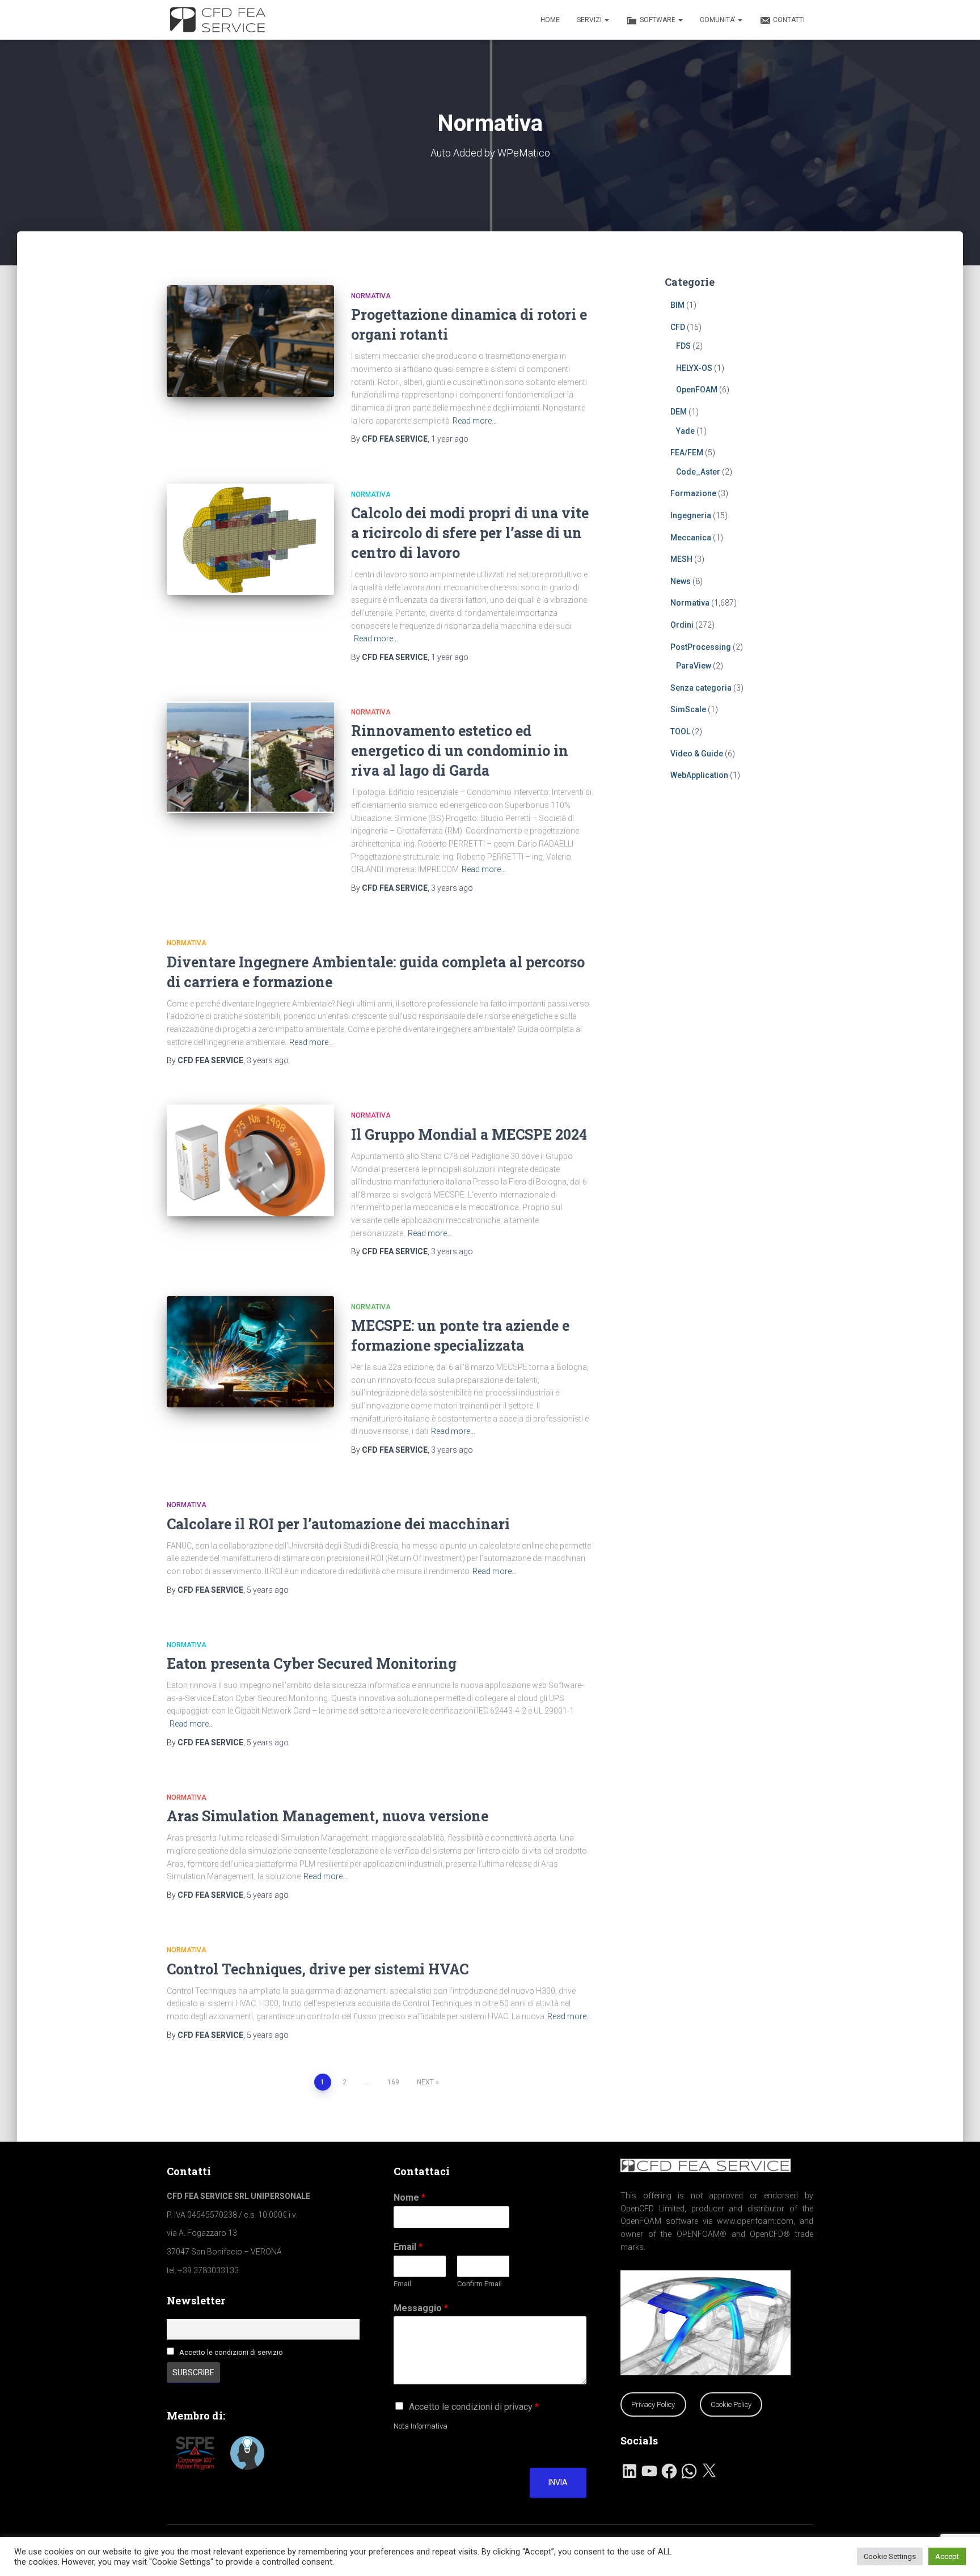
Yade (685, 431)
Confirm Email (480, 2284)
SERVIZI (590, 20)
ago (450, 439)
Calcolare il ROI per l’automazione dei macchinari (338, 1524)
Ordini (682, 625)
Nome (409, 2198)
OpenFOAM (697, 390)
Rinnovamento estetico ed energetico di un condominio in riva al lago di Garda (460, 750)
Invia (558, 2482)
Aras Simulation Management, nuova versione (328, 1816)
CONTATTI (789, 20)
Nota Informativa (421, 2426)
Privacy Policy (653, 2404)
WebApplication (699, 775)
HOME (550, 20)
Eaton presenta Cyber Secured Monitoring (312, 1663)
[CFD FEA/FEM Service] (221, 20)
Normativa (371, 296)
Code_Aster (698, 472)
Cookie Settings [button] (890, 2556)
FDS (683, 346)
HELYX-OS (694, 368)
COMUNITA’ (718, 20)
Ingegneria (691, 515)
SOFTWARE (658, 20)
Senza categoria (701, 688)
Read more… (475, 421)
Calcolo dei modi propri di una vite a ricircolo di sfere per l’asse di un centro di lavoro (470, 533)
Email (408, 2247)
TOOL (680, 731)
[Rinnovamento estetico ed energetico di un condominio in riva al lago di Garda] (250, 757)
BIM (677, 305)
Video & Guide (697, 754)
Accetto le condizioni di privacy (474, 2407)
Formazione (693, 493)
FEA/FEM (687, 452)
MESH (681, 559)
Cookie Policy (731, 2404)
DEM (679, 412)
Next (425, 2082)
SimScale (688, 709)
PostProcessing (701, 647)
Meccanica (691, 538)
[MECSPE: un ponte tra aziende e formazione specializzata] (250, 1352)
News (681, 581)
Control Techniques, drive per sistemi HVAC (318, 1969)
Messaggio (421, 2308)
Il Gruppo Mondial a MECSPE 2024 (469, 1134)
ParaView (694, 666)
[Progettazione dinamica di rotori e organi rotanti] (250, 341)
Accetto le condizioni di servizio (231, 2352)
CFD (678, 327)
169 (393, 2082)
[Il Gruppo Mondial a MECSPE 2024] (250, 1160)
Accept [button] (947, 2556)
